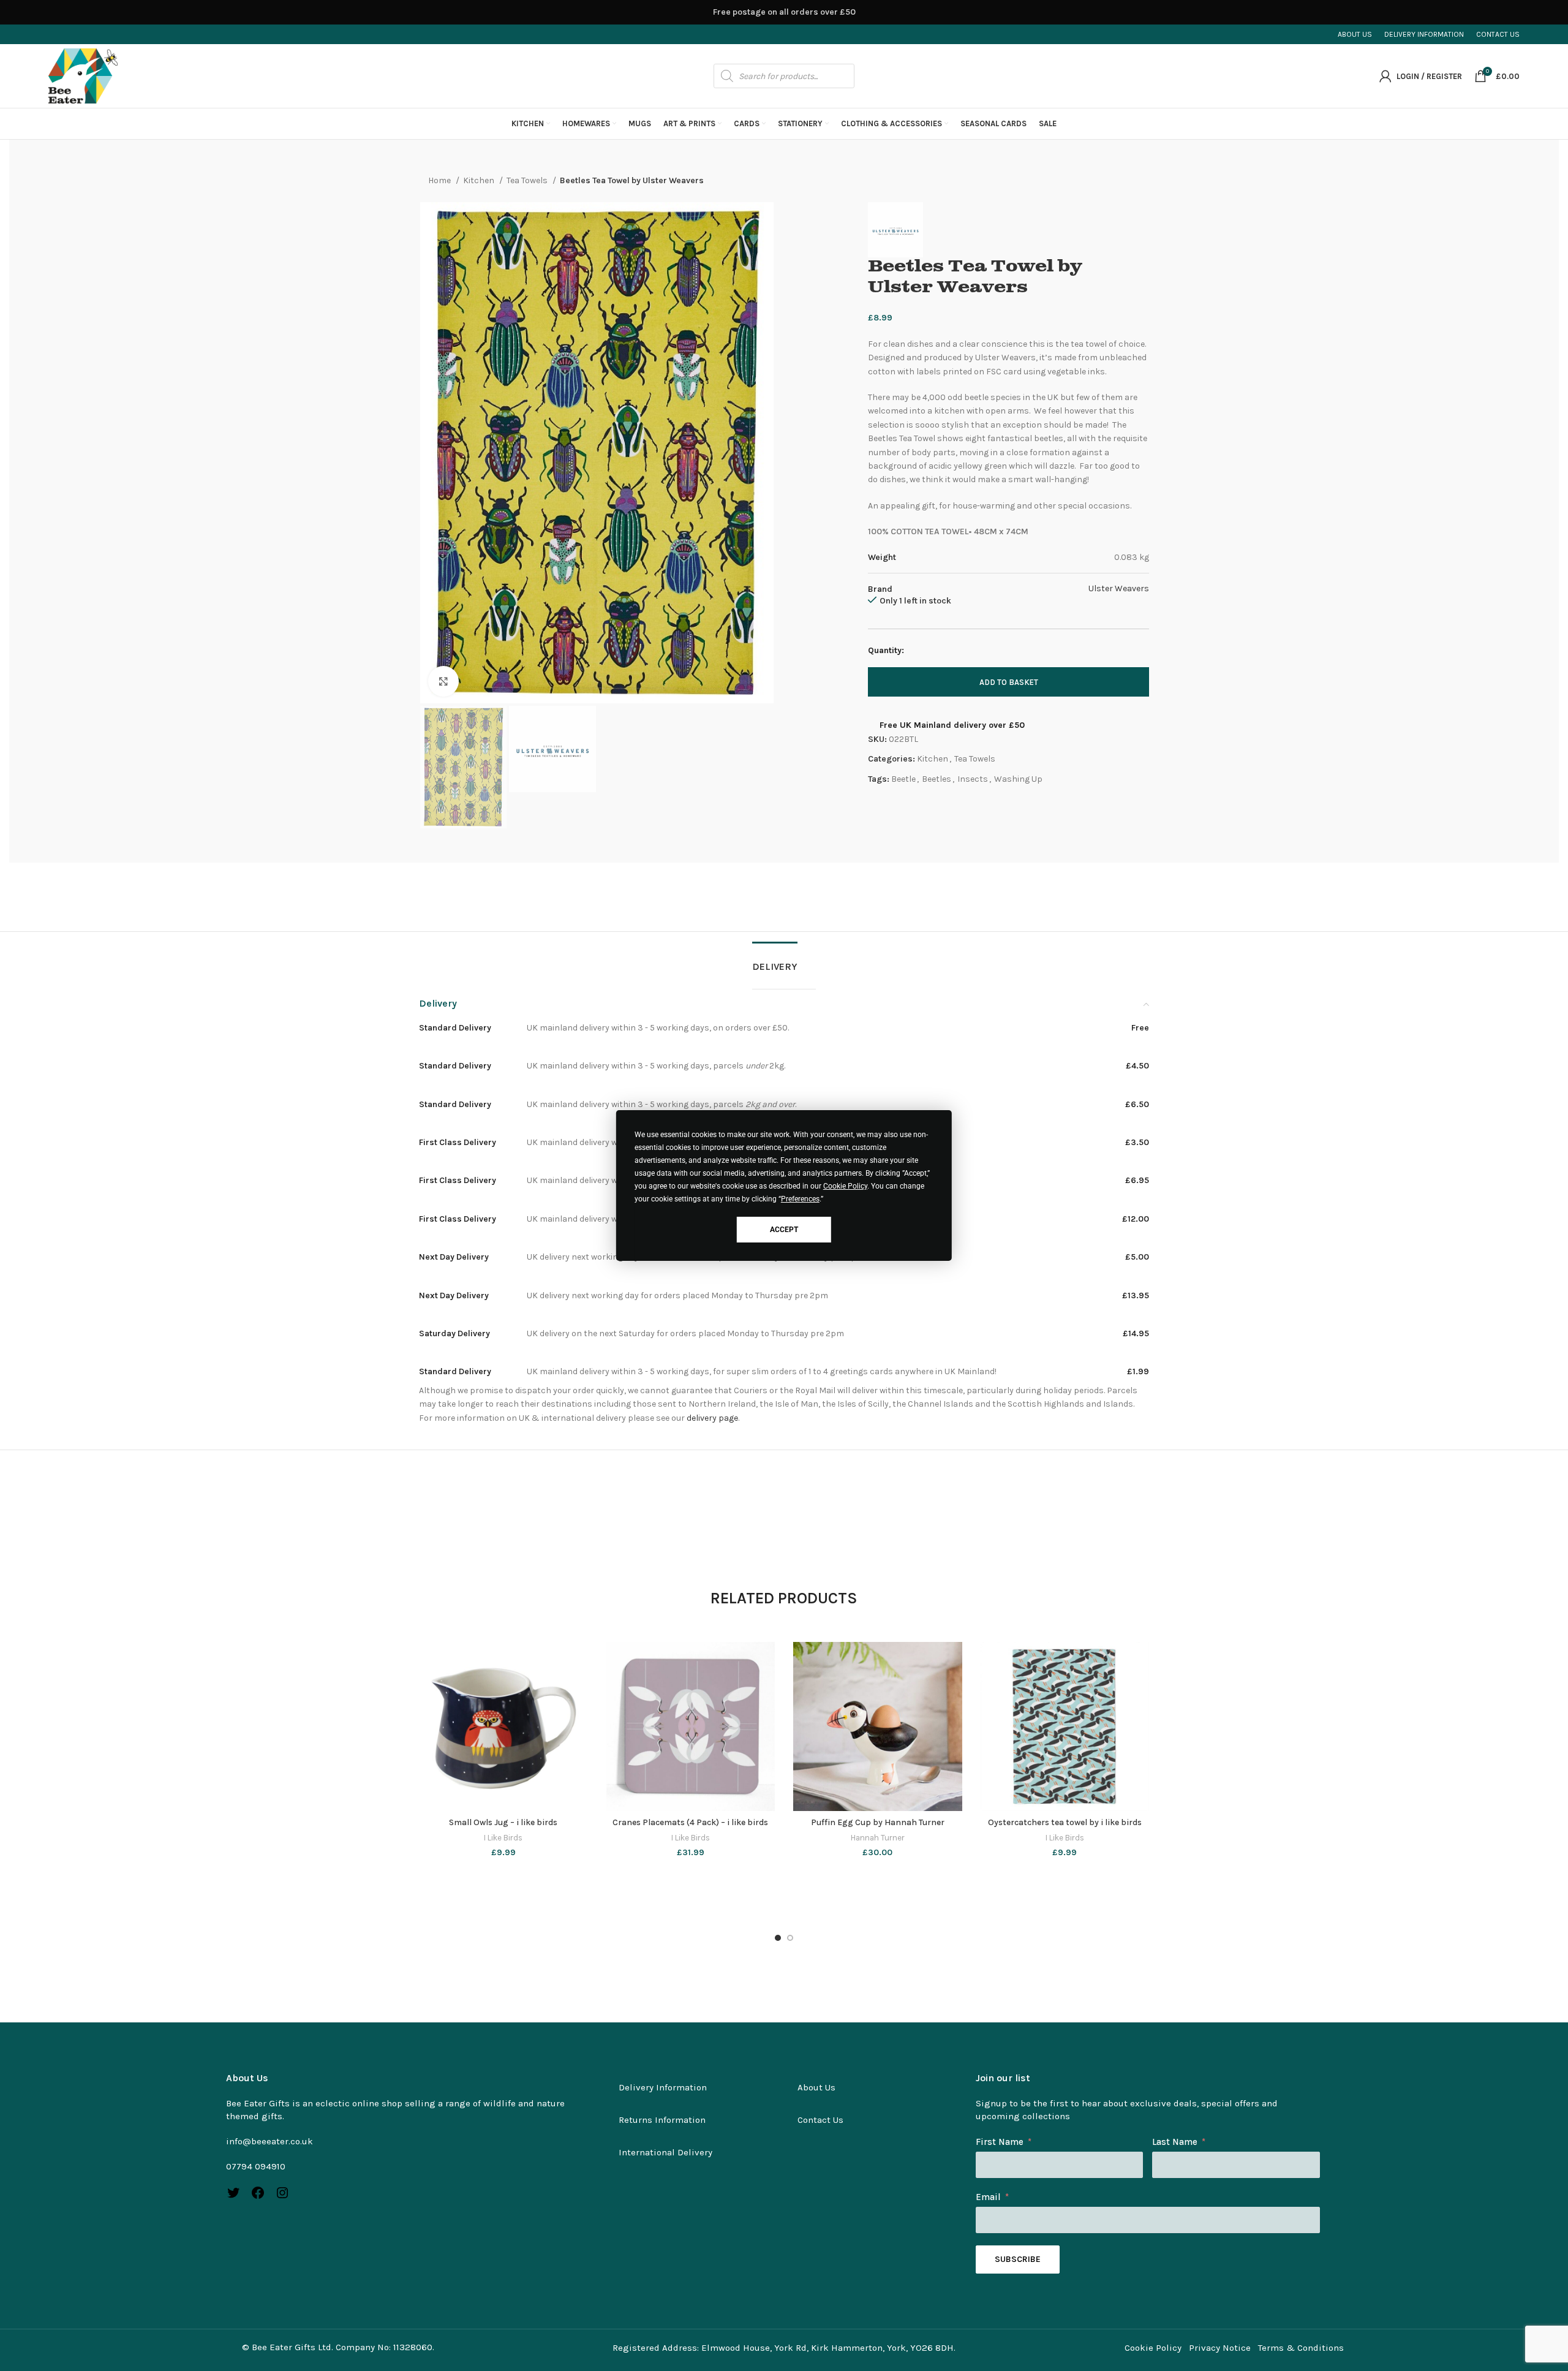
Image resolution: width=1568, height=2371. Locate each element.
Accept (784, 1230)
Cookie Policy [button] (845, 1186)
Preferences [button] (800, 1199)
